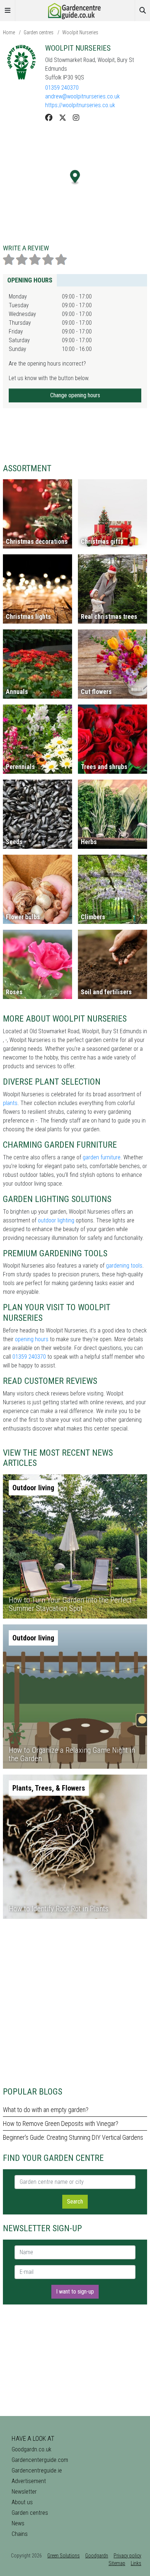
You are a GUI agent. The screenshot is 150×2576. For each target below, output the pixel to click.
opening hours (32, 1339)
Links (136, 2563)
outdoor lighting (56, 1220)
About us (22, 2502)
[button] (75, 177)
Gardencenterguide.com (40, 2460)
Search (75, 2202)
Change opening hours (75, 395)
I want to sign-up (75, 2292)
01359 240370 (62, 88)
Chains (20, 2534)
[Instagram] (76, 118)
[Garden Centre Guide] (75, 10)
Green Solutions (64, 2556)
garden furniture (102, 1157)
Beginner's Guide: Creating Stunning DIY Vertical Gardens (73, 2137)
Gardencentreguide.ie (37, 2470)
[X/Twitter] (63, 118)
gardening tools (124, 1266)
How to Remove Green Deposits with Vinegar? (61, 2124)
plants (10, 1103)
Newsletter (24, 2492)
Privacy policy (127, 2556)
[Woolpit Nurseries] (21, 62)
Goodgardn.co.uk (31, 2449)
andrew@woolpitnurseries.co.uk (82, 96)
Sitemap (117, 2563)
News (18, 2523)
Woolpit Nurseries (80, 32)
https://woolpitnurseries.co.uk (80, 105)
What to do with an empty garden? (46, 2110)
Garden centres (39, 32)
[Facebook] (49, 118)
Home (9, 32)
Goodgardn (97, 2556)
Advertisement (29, 2481)
